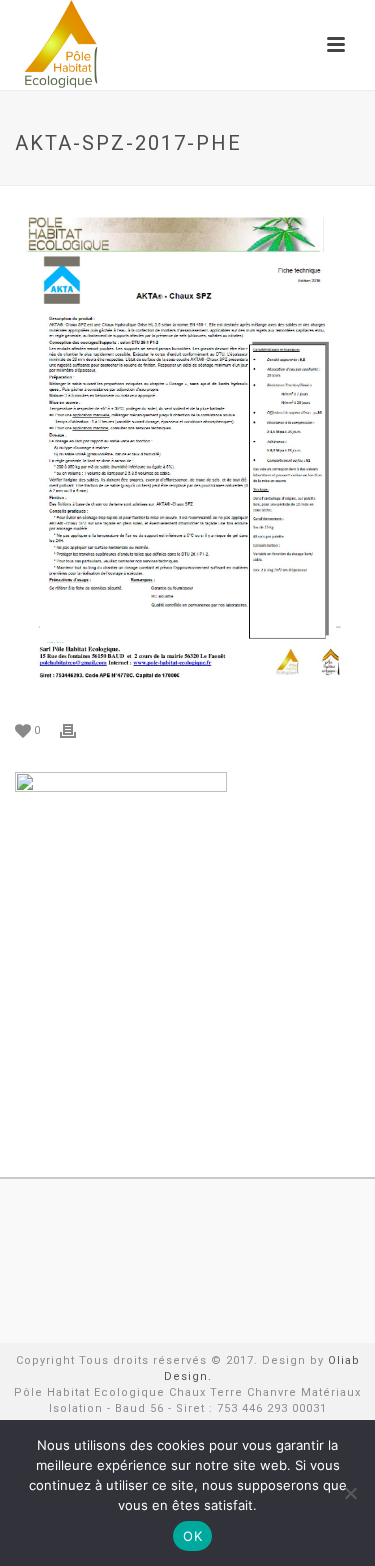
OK (192, 1536)
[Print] (78, 730)
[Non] (350, 1493)
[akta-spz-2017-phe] (187, 455)
